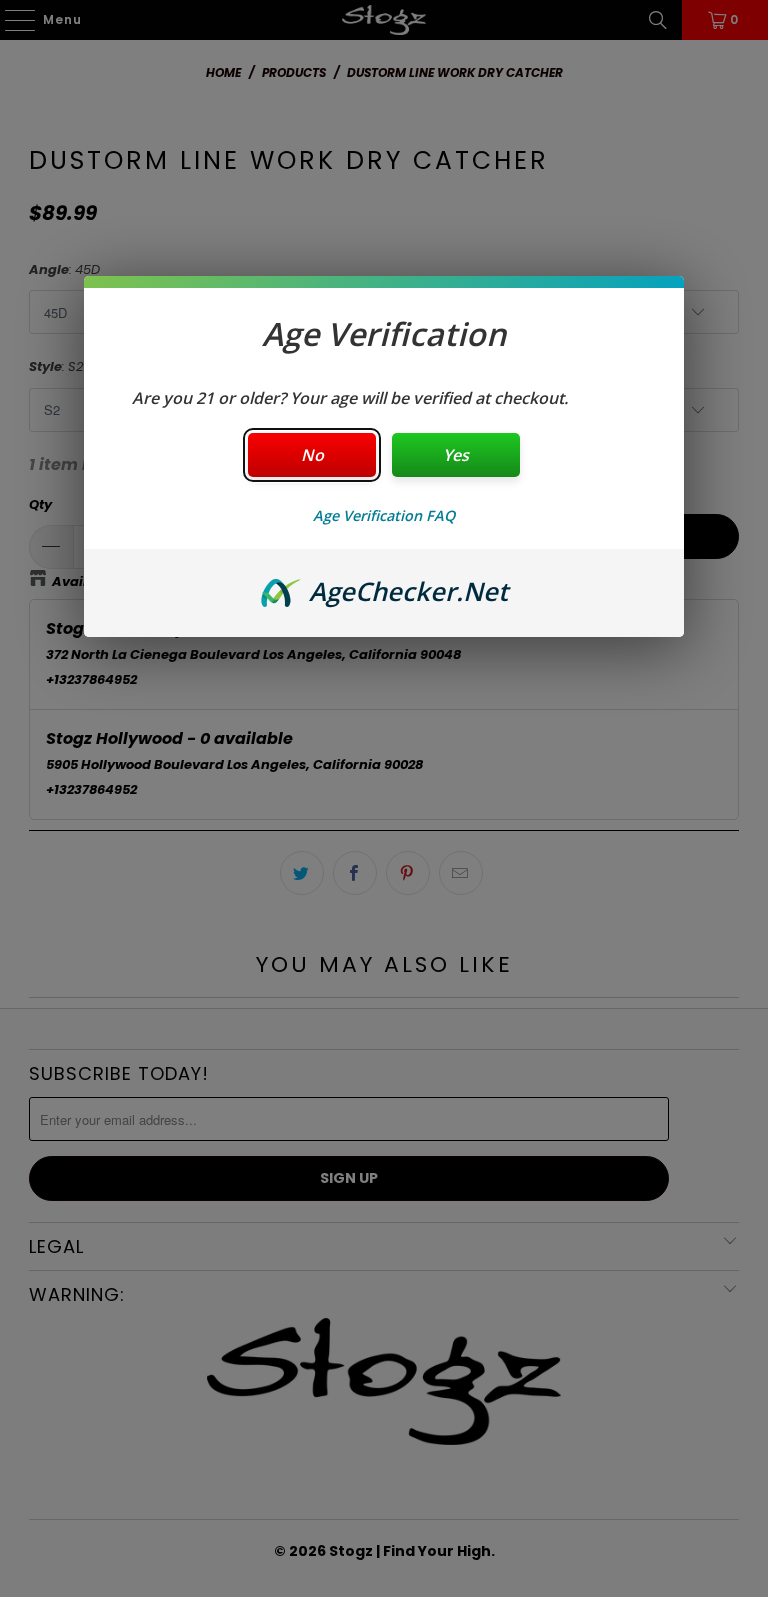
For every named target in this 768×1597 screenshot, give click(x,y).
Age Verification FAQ (384, 515)
